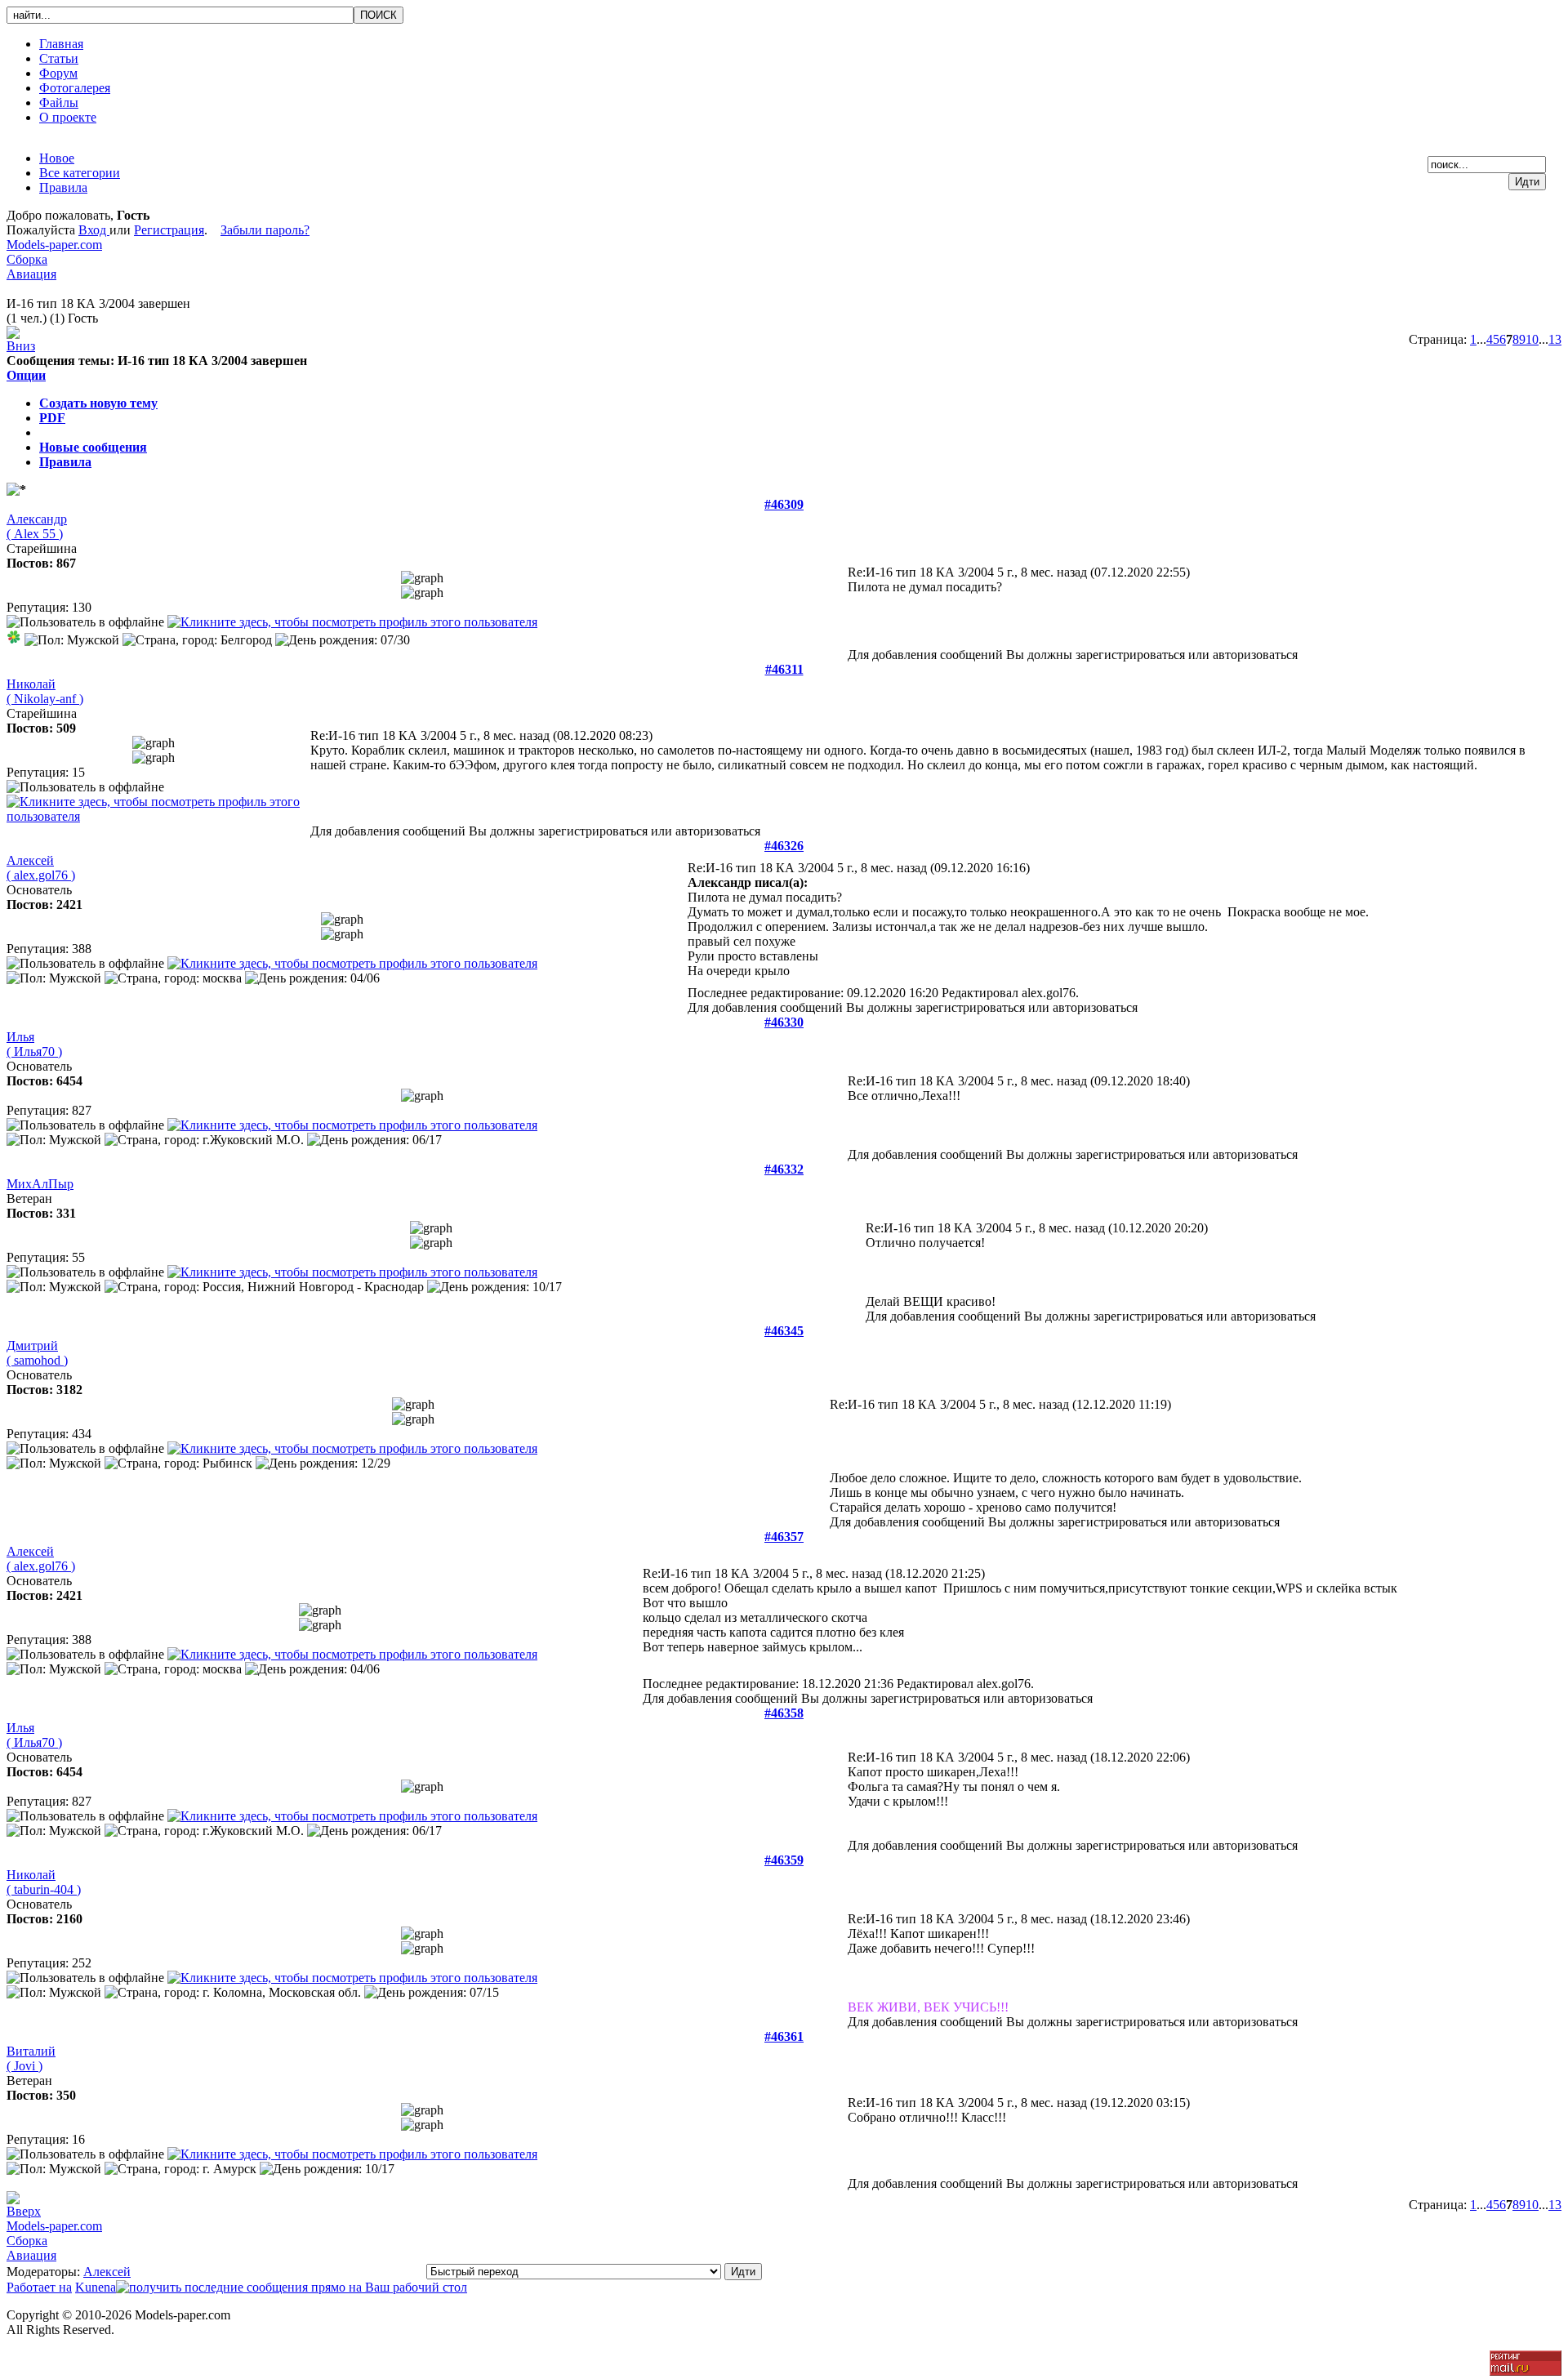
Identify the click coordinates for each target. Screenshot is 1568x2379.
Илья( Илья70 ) (34, 1044)
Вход (94, 230)
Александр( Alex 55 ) (37, 526)
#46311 (784, 669)
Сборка (27, 259)
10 (1532, 339)
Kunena (96, 2287)
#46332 (784, 1169)
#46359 (784, 1860)
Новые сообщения (93, 447)
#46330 (784, 1022)
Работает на (39, 2287)
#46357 (784, 1537)
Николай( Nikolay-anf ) (45, 691)
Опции (26, 375)
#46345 (784, 1331)
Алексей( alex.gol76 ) (41, 868)
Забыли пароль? (265, 230)
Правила (65, 462)
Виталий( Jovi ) (31, 2058)
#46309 (784, 504)
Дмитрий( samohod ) (37, 1353)
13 (1555, 339)
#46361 (784, 2036)
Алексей (107, 2272)
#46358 (784, 1713)
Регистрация (169, 230)
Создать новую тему (98, 403)
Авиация (31, 274)
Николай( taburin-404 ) (44, 1882)
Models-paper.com (54, 245)
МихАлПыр (40, 1184)
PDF (52, 418)
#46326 (784, 846)
